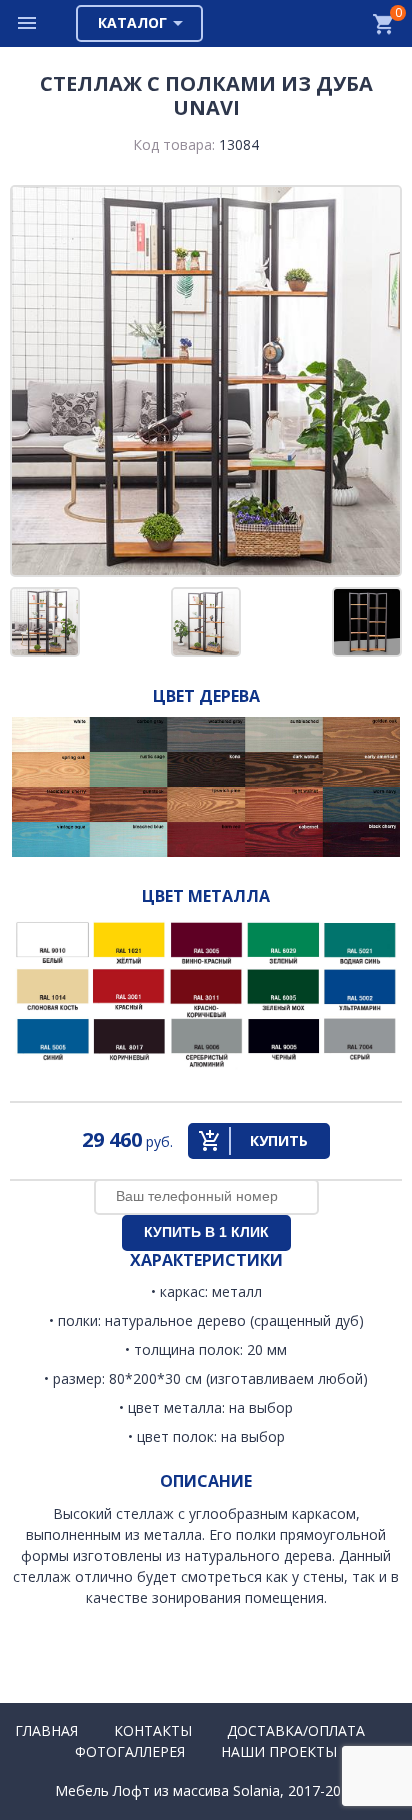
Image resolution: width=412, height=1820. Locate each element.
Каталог (132, 22)
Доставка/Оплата (296, 1730)
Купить (279, 1140)
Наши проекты (279, 1751)
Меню (28, 23)
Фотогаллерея (130, 1751)
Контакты (153, 1730)
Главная (46, 1730)
